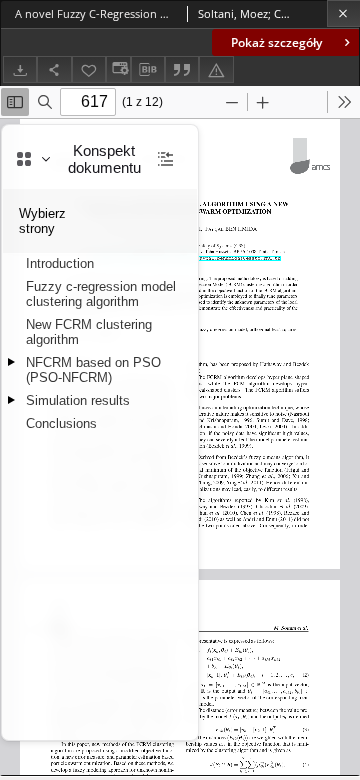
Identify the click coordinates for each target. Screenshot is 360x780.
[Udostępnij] (54, 69)
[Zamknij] (343, 13)
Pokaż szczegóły (276, 42)
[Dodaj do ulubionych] (89, 69)
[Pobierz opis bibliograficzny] (148, 70)
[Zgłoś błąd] (216, 69)
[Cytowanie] (182, 69)
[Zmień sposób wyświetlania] (118, 69)
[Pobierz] (20, 69)
